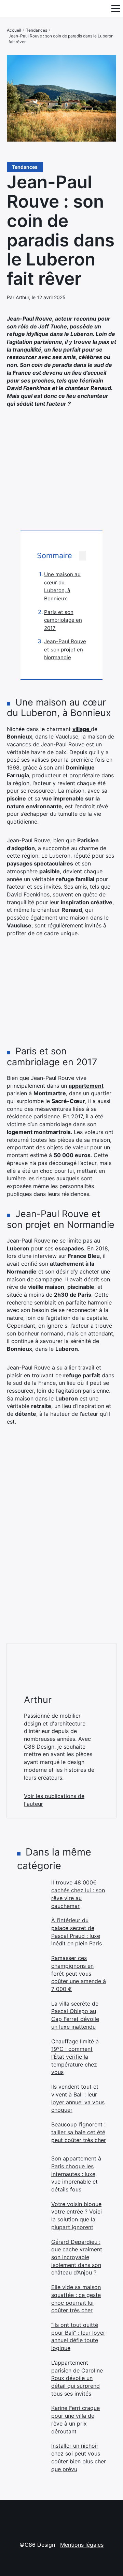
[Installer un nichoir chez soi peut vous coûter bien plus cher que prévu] (31, 2456)
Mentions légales (82, 2545)
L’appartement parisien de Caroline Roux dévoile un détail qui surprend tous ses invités (77, 2378)
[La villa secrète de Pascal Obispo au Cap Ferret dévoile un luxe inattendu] (31, 2013)
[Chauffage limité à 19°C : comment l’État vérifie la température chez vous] (31, 2051)
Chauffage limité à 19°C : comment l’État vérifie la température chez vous (75, 2057)
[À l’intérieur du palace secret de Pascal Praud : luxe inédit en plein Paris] (31, 1930)
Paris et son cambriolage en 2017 (63, 620)
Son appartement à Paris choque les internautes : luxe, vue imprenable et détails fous (76, 2174)
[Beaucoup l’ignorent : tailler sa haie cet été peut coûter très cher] (31, 2134)
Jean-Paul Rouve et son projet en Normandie (65, 649)
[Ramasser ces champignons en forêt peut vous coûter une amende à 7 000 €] (31, 1968)
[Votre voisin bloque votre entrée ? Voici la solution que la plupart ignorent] (31, 2214)
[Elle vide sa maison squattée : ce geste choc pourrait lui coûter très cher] (31, 2297)
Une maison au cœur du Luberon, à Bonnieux (62, 586)
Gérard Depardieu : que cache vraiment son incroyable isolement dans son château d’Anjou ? (77, 2257)
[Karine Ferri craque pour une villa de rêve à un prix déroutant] (31, 2418)
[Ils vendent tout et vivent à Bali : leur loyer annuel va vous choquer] (31, 2096)
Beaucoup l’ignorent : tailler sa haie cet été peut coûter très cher (79, 2132)
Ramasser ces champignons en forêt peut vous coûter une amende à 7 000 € (79, 1973)
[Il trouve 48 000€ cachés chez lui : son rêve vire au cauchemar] (31, 1892)
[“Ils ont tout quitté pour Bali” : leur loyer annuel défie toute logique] (31, 2335)
